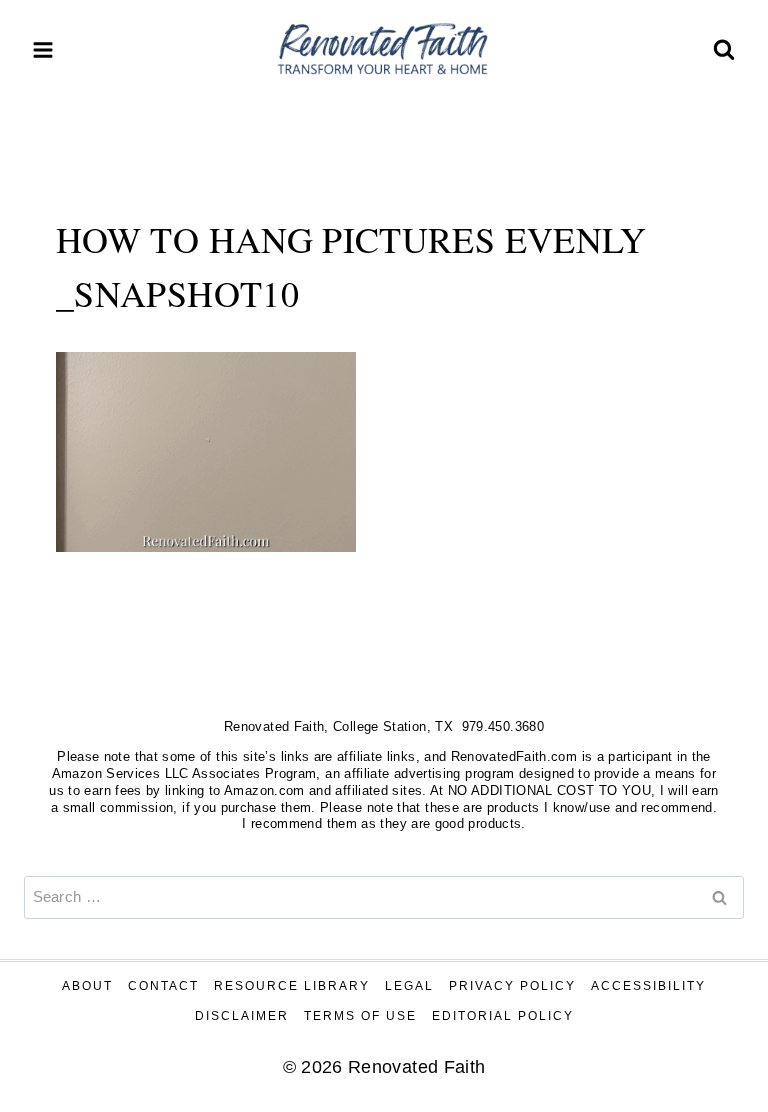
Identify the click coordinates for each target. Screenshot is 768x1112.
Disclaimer (242, 1016)
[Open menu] (43, 49)
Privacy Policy (512, 986)
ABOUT (87, 986)
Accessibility (648, 986)
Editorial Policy (503, 1016)
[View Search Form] (724, 50)
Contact (163, 986)
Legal (409, 986)
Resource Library (292, 986)
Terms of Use (360, 1016)
